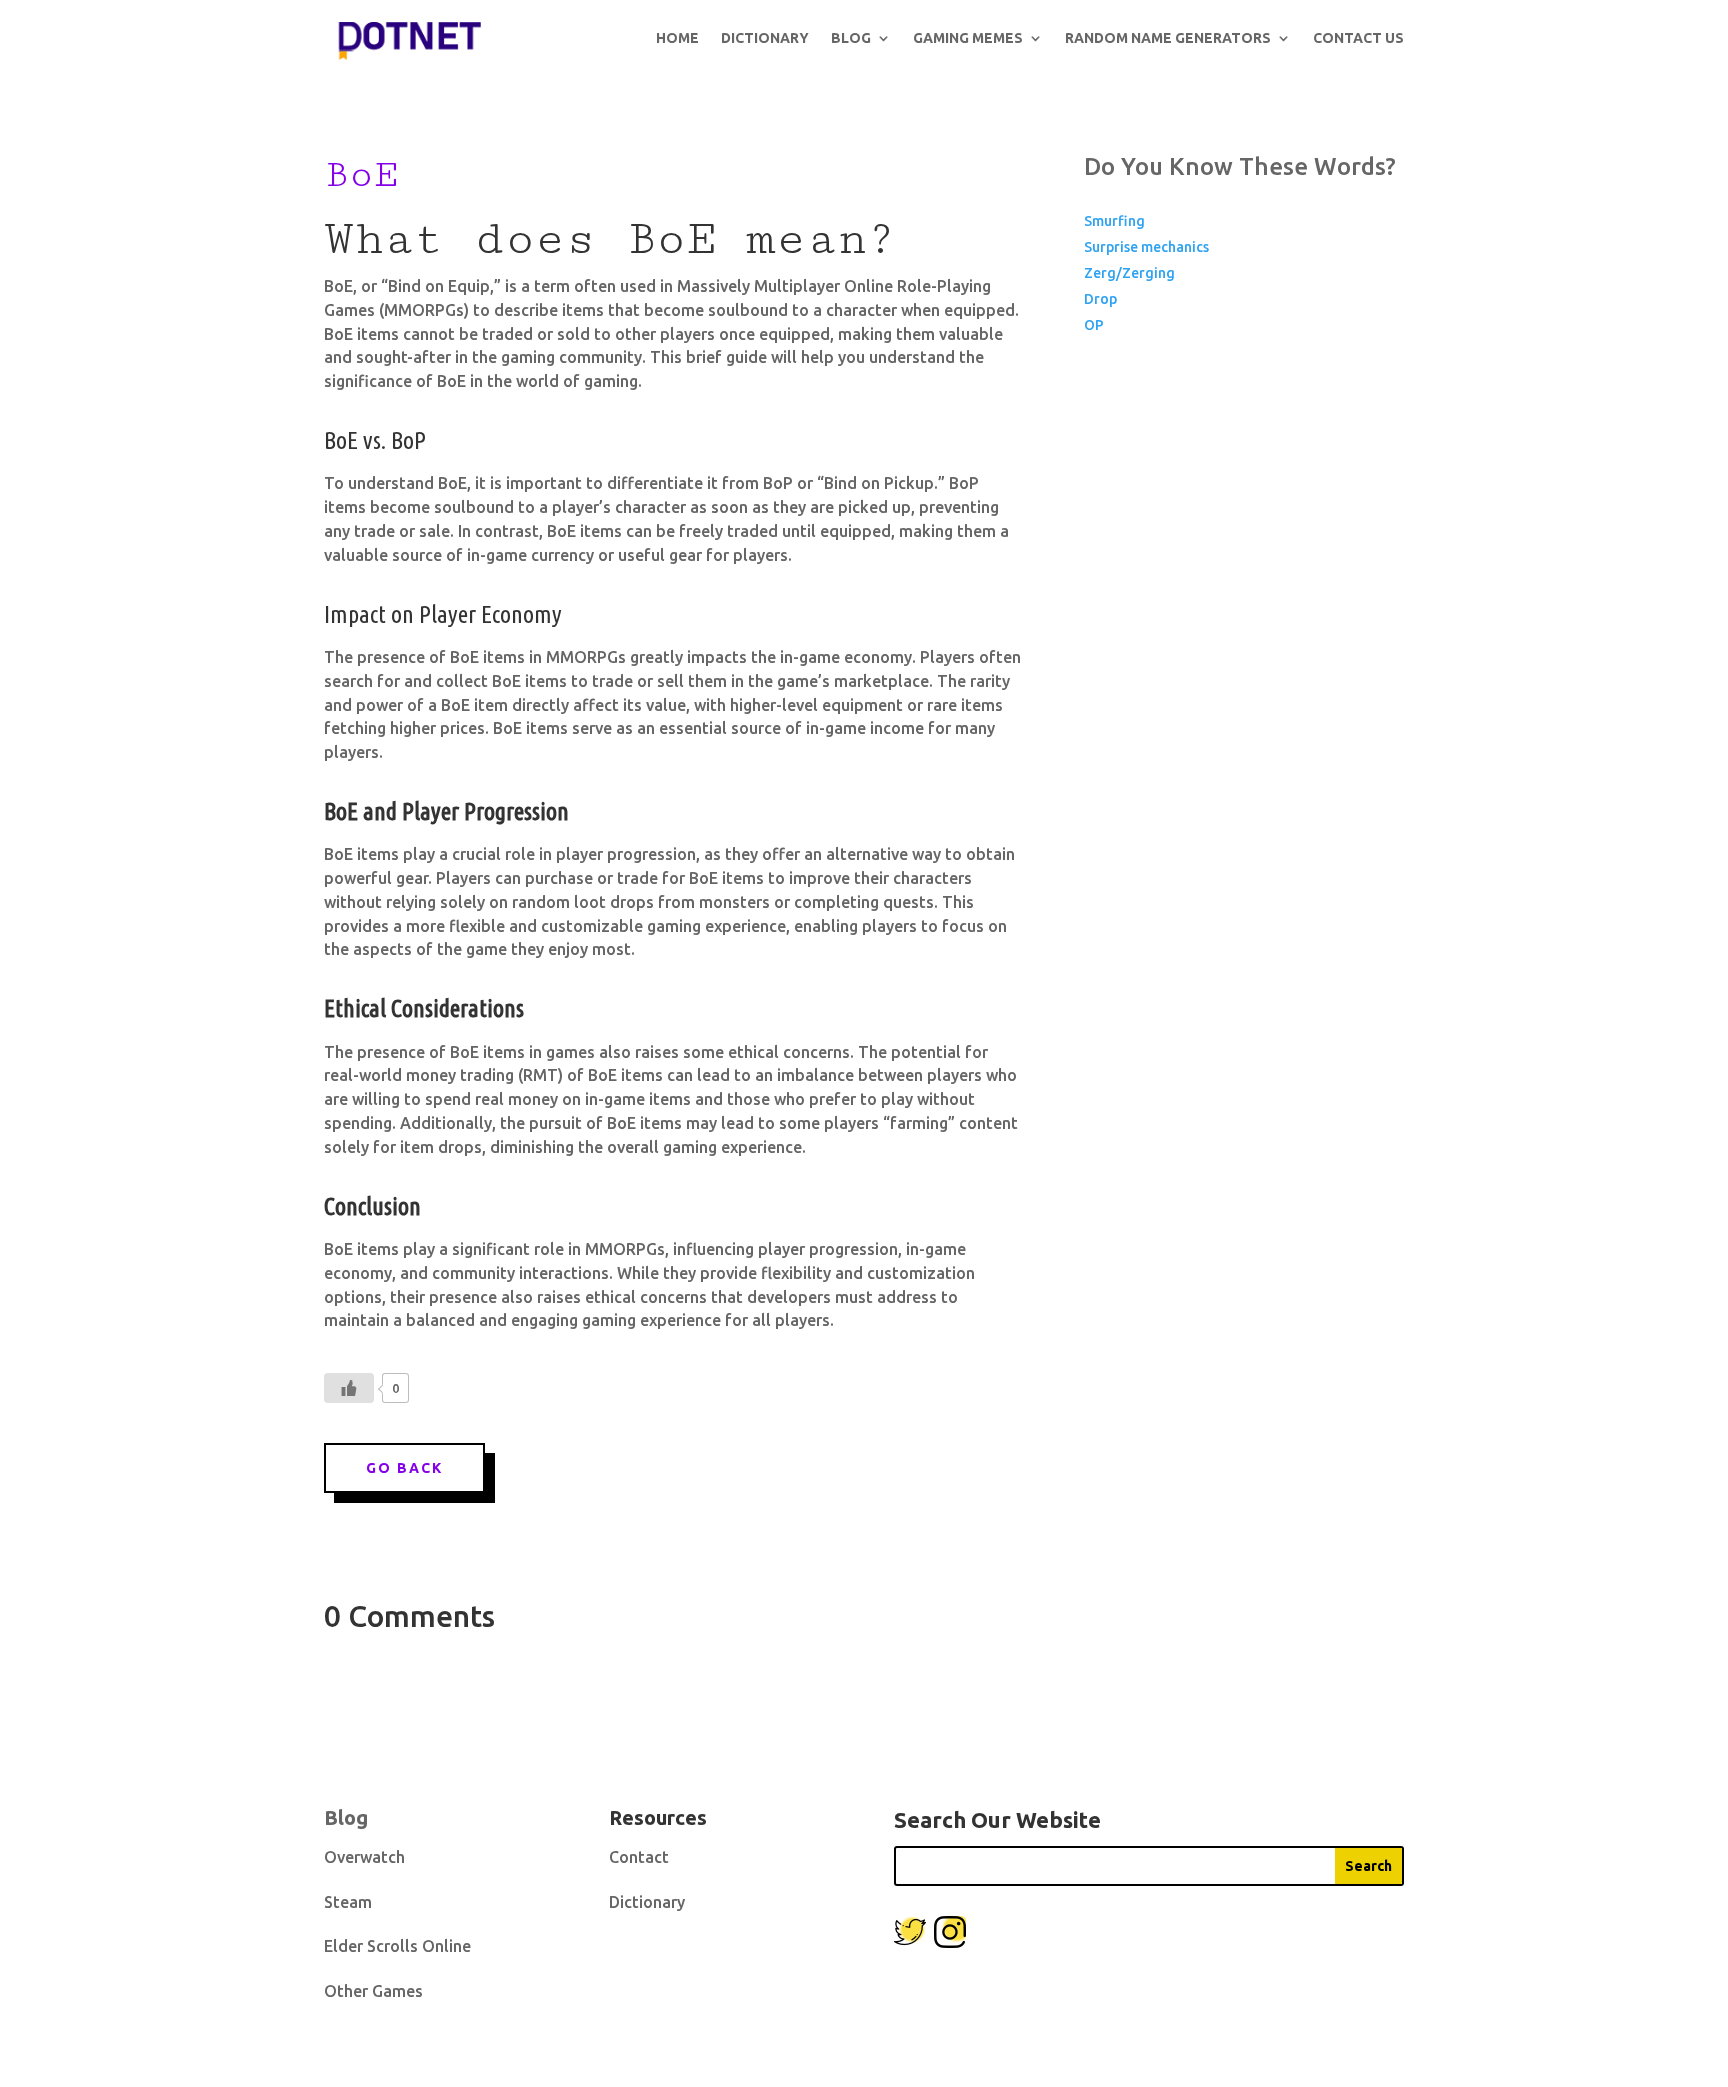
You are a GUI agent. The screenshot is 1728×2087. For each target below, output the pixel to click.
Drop (1100, 299)
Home (677, 38)
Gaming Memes (968, 38)
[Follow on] (910, 1932)
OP (1094, 325)
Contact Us (1358, 38)
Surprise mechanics (1146, 247)
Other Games (373, 1991)
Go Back (404, 1468)
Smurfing (1114, 221)
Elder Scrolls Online (397, 1946)
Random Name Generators (1168, 38)
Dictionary (765, 38)
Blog (851, 38)
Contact (639, 1857)
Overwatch (364, 1857)
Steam (348, 1902)
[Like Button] (349, 1388)
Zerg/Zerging (1129, 273)
